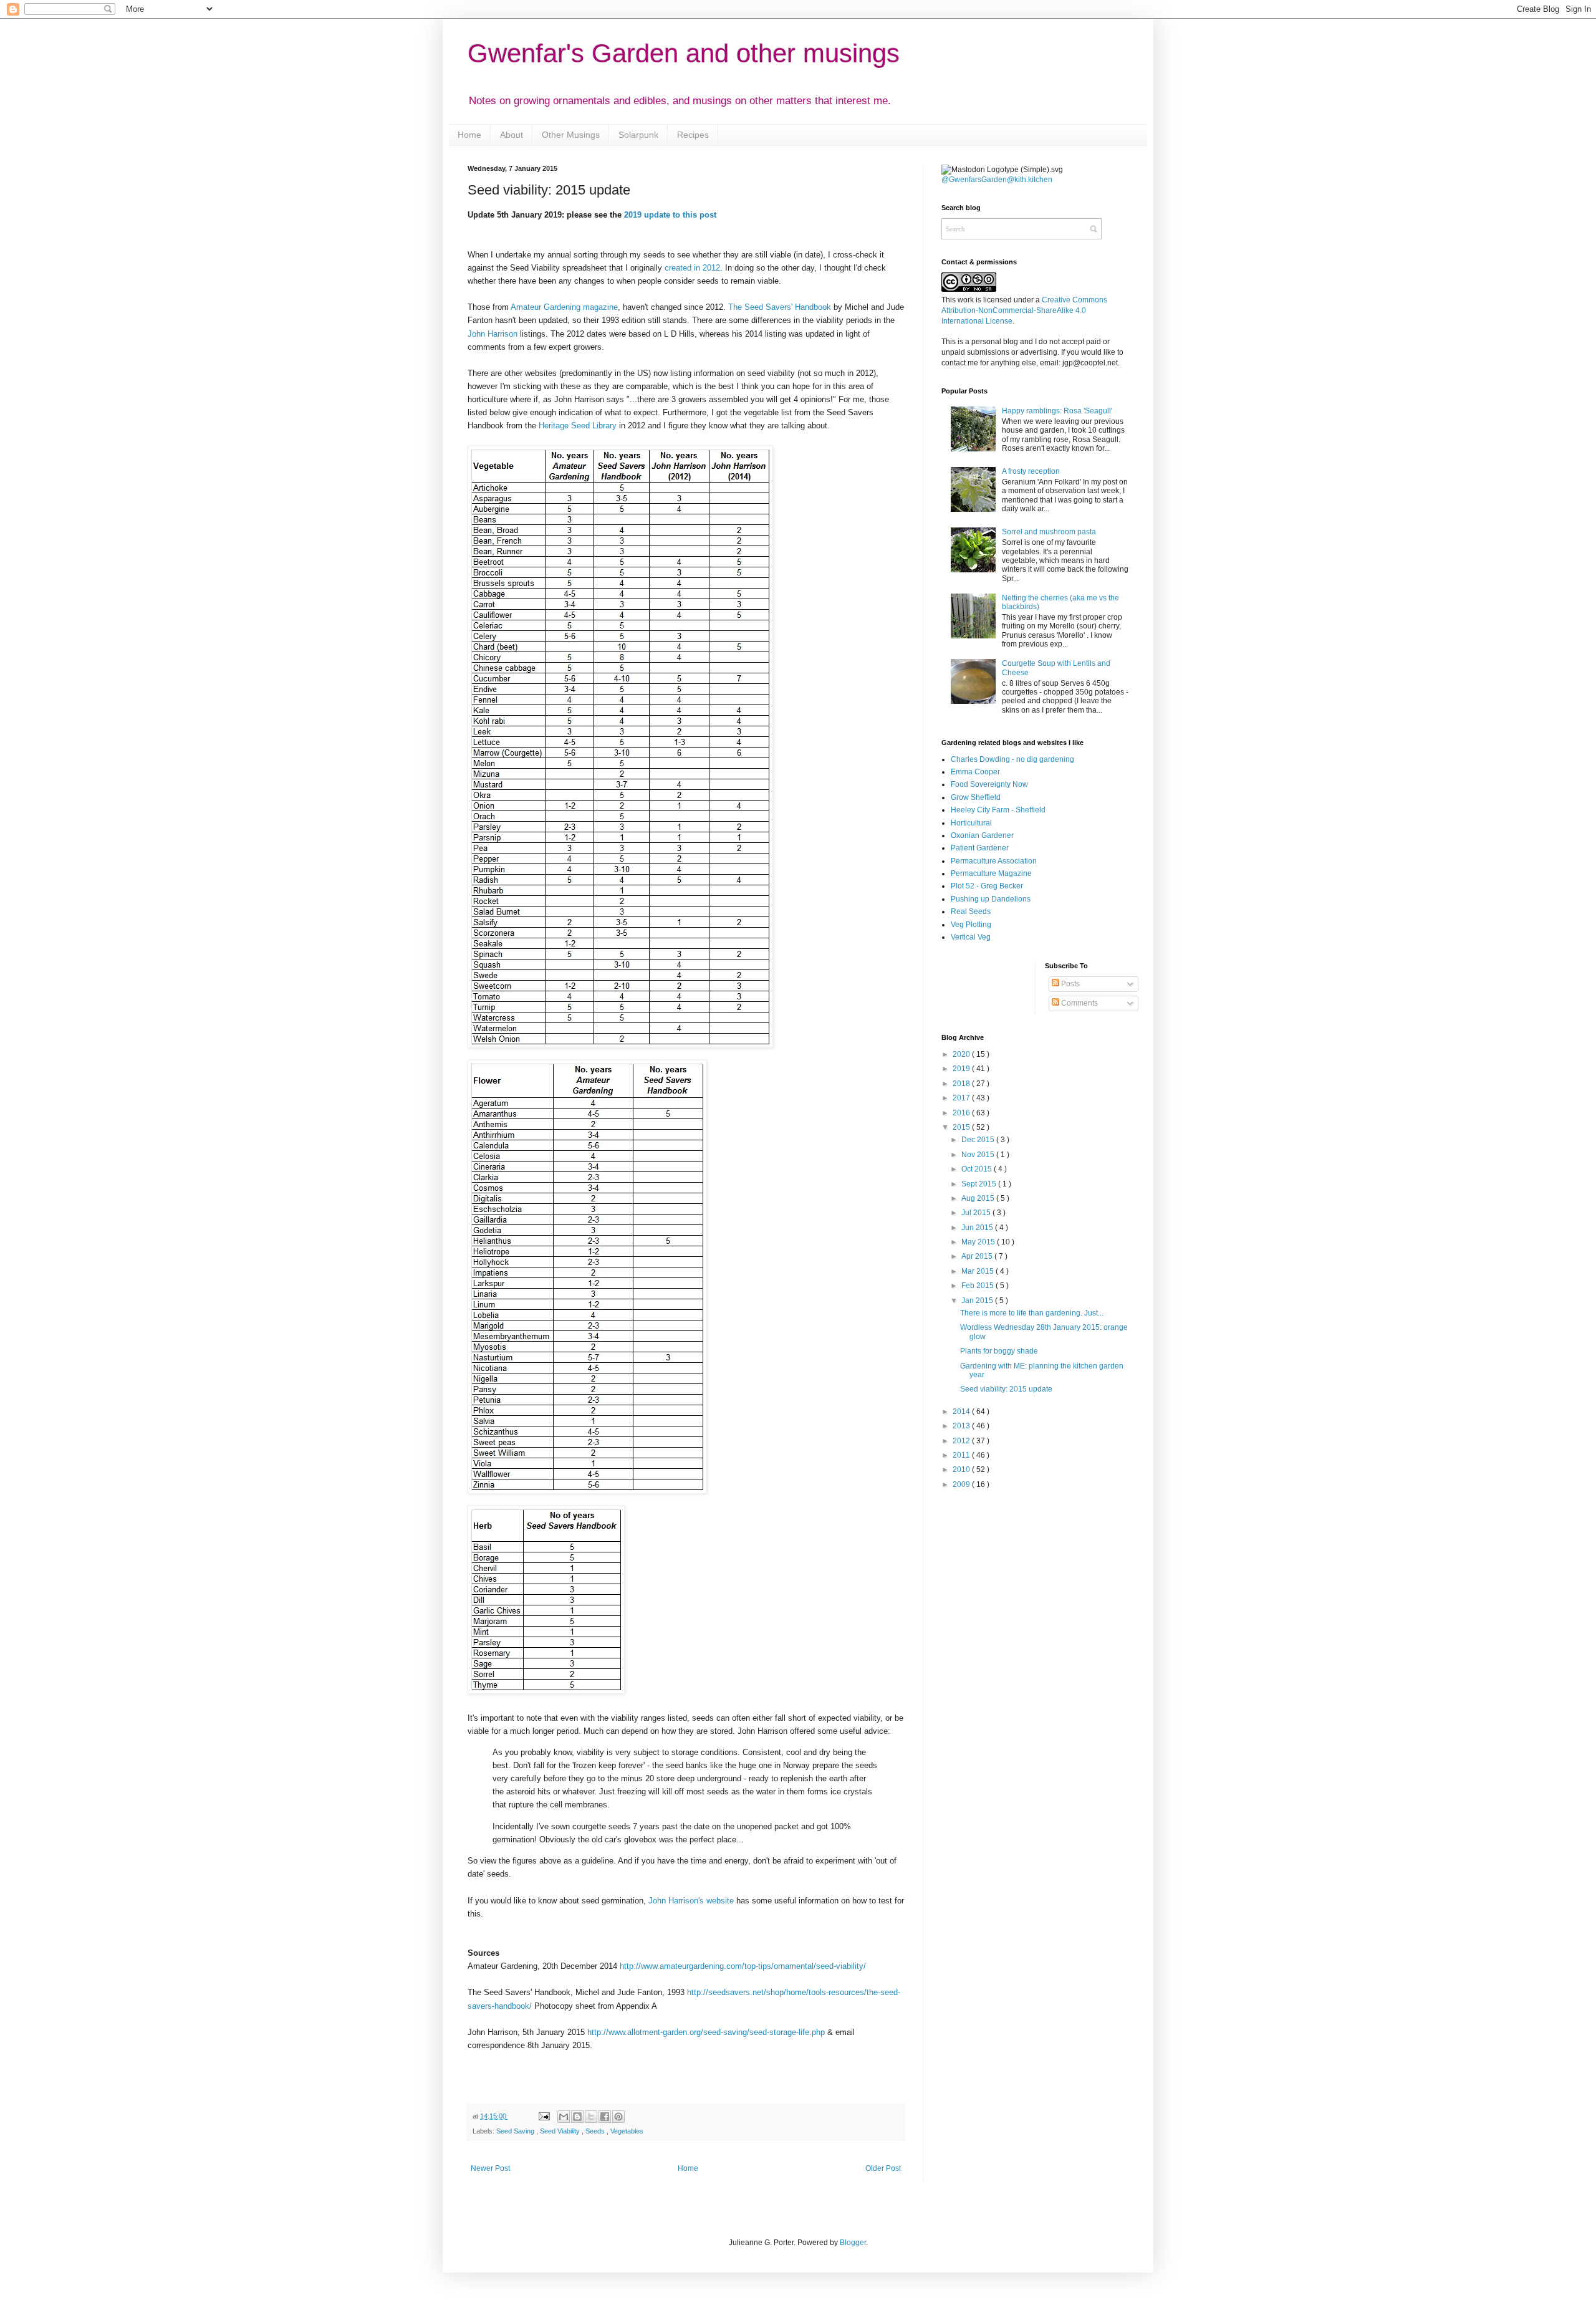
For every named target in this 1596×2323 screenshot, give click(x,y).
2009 (962, 1484)
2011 (962, 1455)
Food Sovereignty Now (989, 784)
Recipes (693, 135)
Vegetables (627, 2131)
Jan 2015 (978, 1301)
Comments (1079, 1003)
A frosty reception (1031, 471)
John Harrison (493, 334)
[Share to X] (591, 2117)
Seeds (596, 2131)
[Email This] (564, 2117)
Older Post (883, 2168)
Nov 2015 (979, 1155)
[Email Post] (543, 2116)
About (512, 135)
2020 (962, 1054)
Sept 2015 (980, 1184)
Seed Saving (516, 2131)
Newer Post (490, 2168)
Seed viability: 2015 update (1006, 1389)
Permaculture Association (994, 861)
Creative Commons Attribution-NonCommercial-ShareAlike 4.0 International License (1024, 310)
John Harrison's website (691, 1901)
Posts (1070, 984)
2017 (962, 1098)
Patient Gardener (980, 848)
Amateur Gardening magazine (564, 307)
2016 (962, 1113)
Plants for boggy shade (999, 1351)
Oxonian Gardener (982, 835)
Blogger (853, 2243)
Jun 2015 (978, 1228)
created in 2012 (692, 268)
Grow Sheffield (976, 797)
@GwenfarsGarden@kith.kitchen (997, 180)
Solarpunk (638, 135)
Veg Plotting (971, 925)
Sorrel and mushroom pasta (1049, 532)
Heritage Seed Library (578, 426)
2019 (962, 1069)
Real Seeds (971, 911)
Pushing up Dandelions (991, 899)
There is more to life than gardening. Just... (1032, 1313)
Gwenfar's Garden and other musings (684, 53)
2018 (962, 1084)
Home (469, 135)
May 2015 (979, 1242)
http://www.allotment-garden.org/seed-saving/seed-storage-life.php (706, 2032)
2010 (962, 1469)
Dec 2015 (979, 1140)
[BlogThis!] (577, 2117)
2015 (962, 1127)
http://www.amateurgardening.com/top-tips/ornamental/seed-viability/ (743, 1966)
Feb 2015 (978, 1286)
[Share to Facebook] (605, 2117)
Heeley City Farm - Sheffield (998, 810)
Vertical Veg (971, 937)
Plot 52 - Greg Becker (987, 886)
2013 (962, 1426)
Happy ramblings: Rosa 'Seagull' (1057, 411)
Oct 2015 (978, 1169)
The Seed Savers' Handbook (780, 307)
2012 (962, 1441)
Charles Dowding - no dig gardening (1012, 759)
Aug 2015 (979, 1198)
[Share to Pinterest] (618, 2117)
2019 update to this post (670, 215)
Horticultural (971, 823)
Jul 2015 (977, 1213)
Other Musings (571, 135)
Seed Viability (561, 2131)
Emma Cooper (975, 772)
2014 (962, 1412)
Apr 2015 (978, 1256)
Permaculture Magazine (991, 873)
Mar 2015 (978, 1271)
